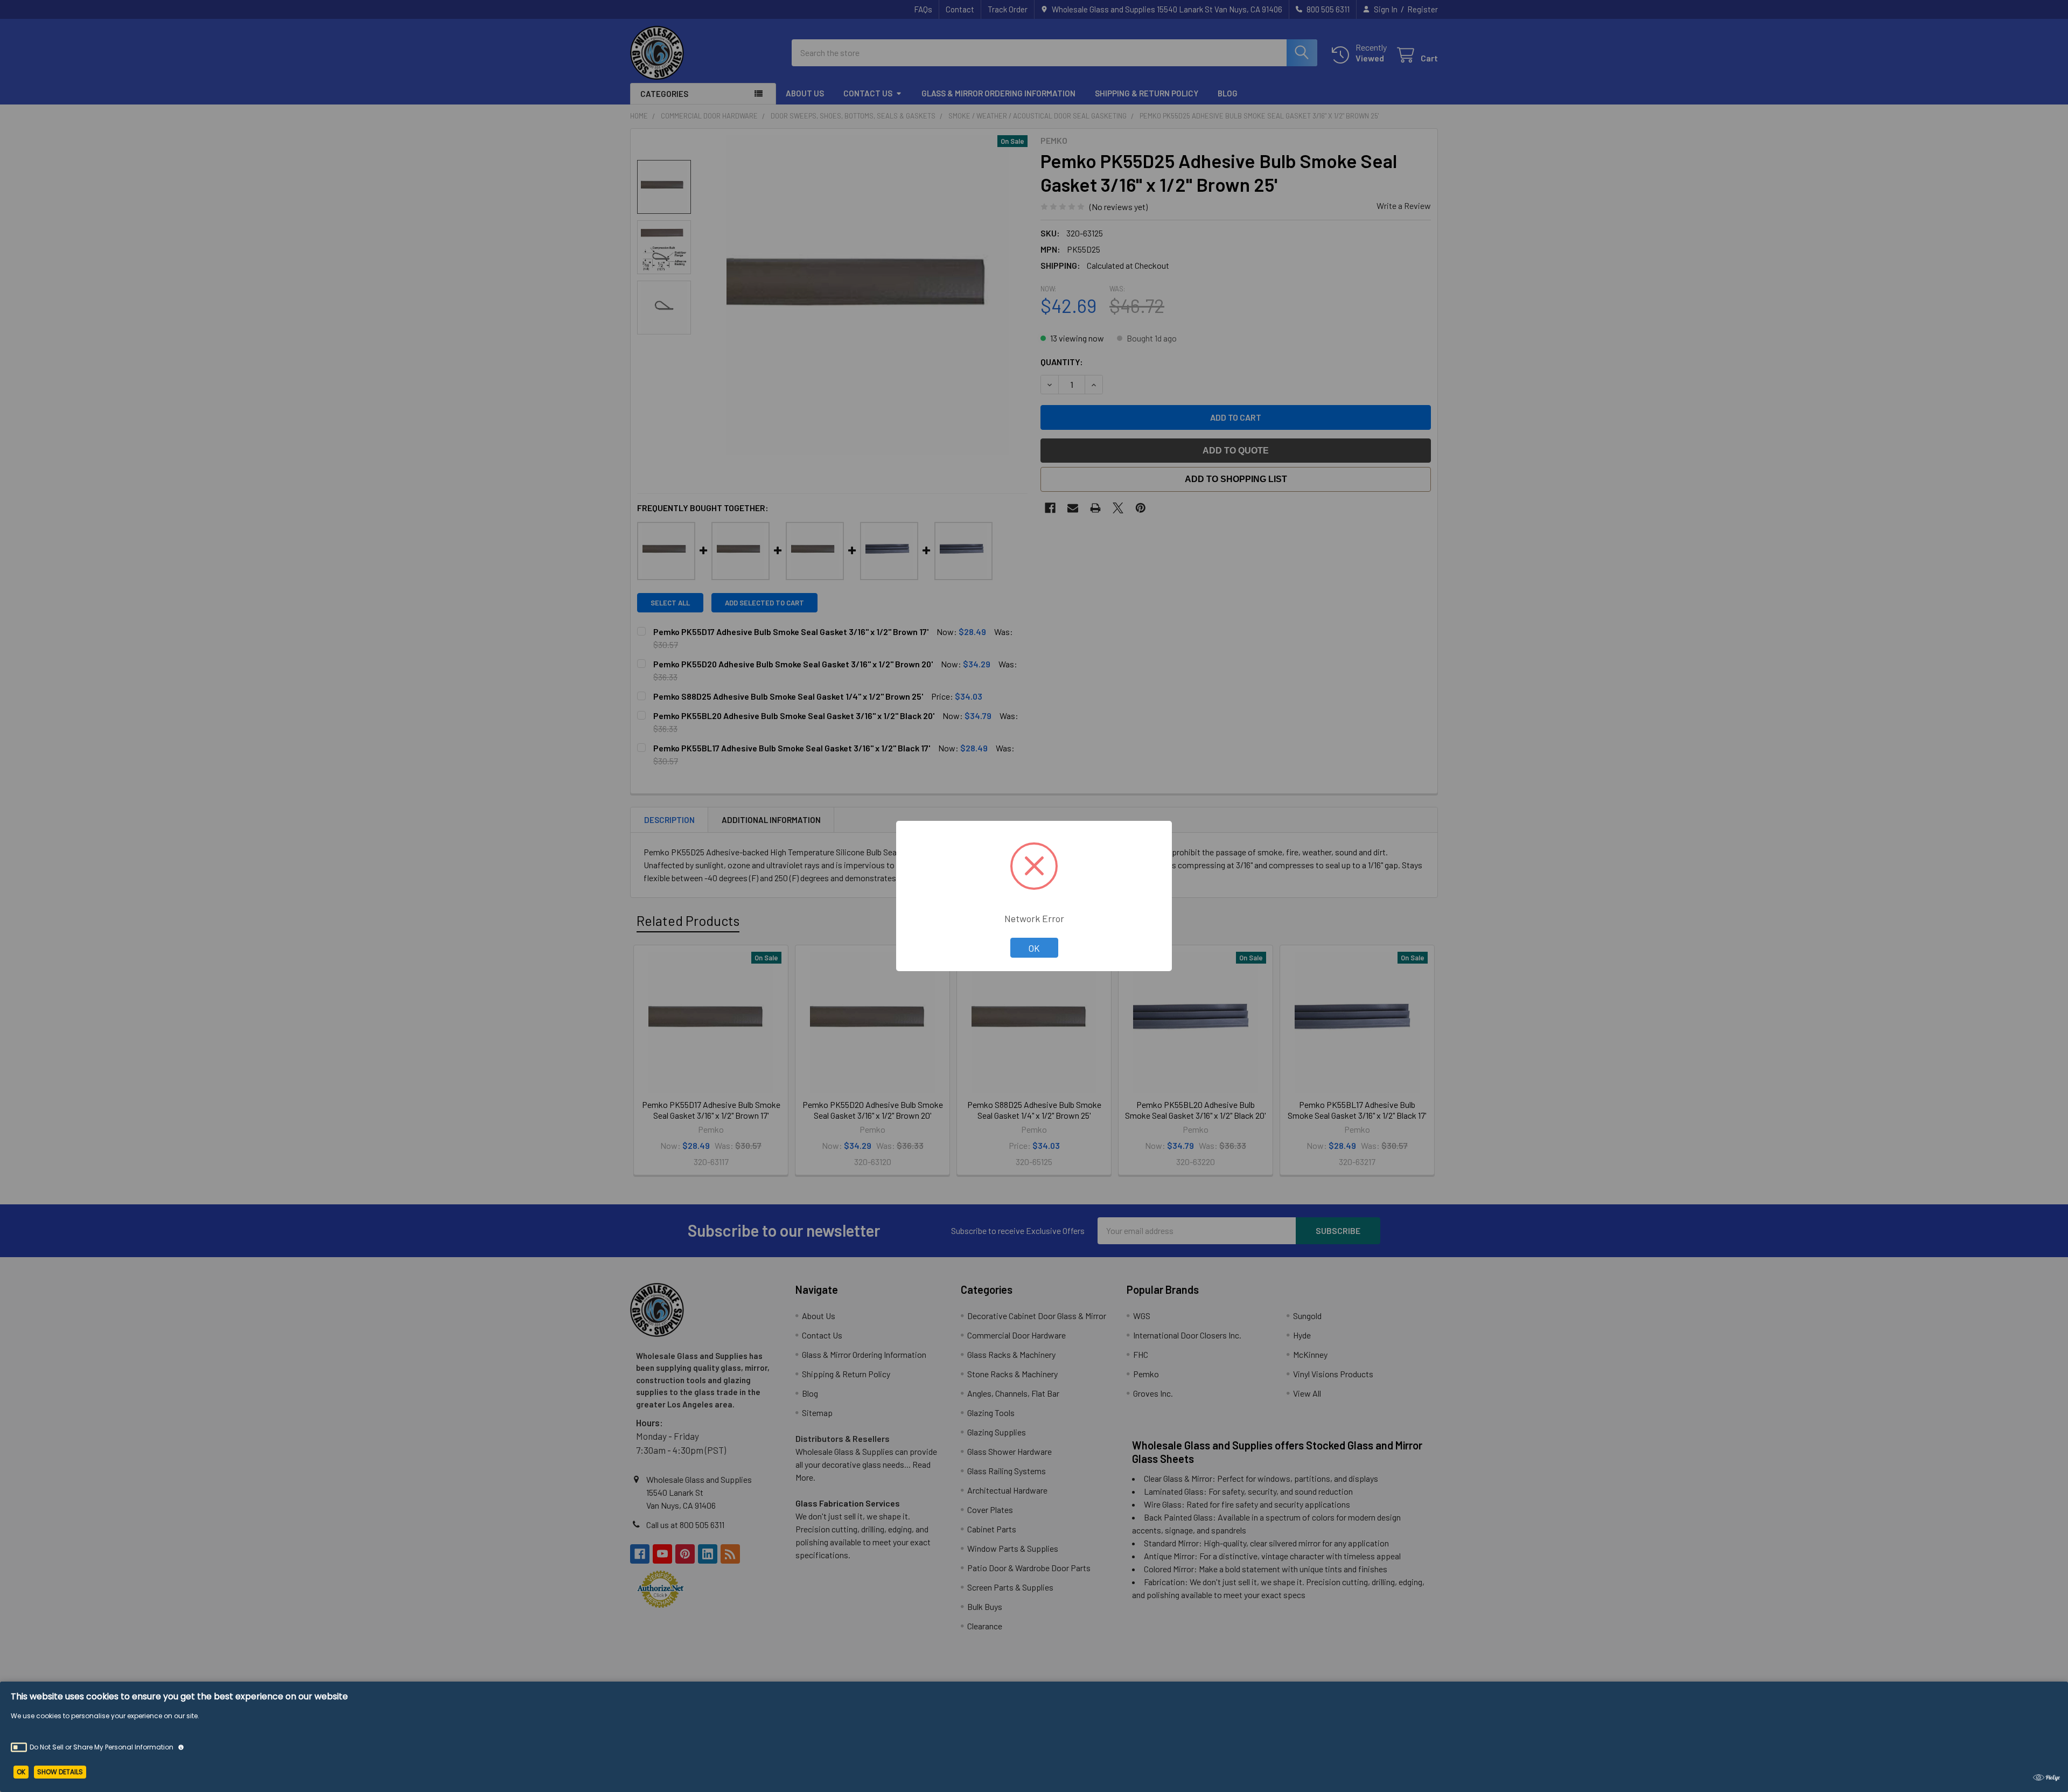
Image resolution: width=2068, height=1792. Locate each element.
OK (1034, 948)
